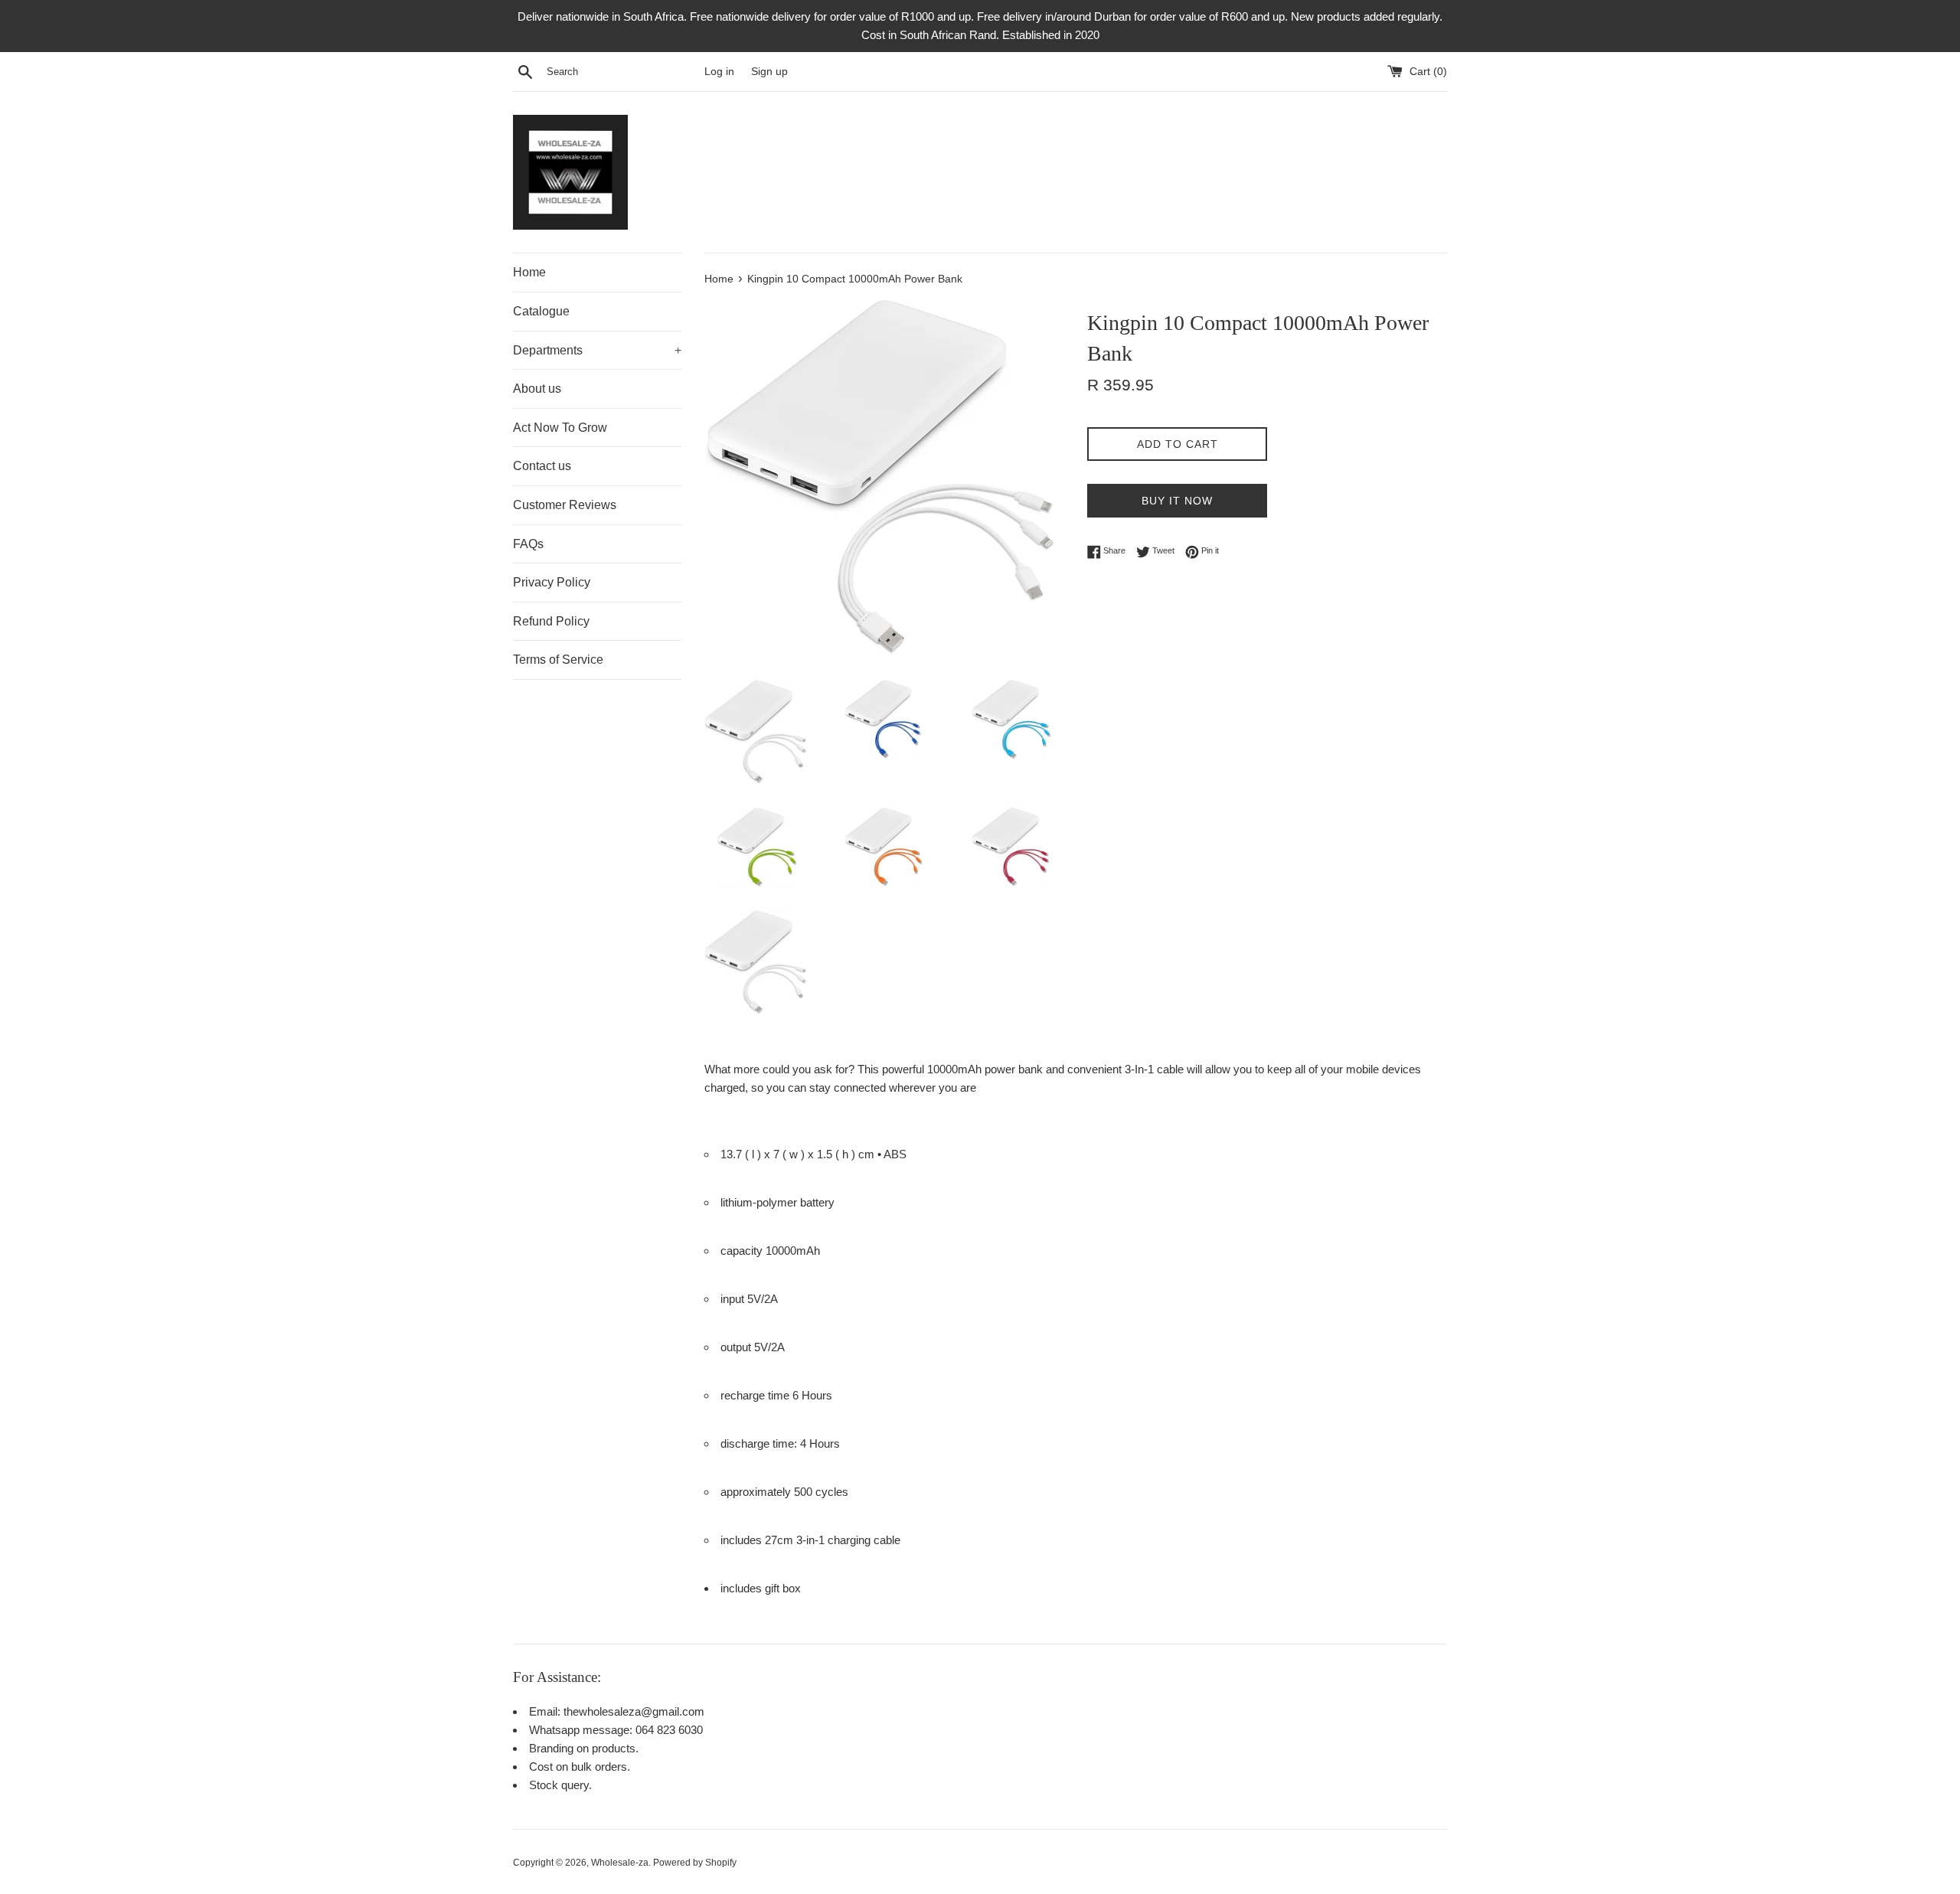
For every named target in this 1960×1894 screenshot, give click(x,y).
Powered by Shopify (695, 1863)
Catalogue (541, 311)
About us (537, 389)
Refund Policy (551, 621)
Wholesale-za (620, 1863)
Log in (719, 72)
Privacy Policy (552, 582)
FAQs (528, 544)
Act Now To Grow (560, 428)
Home (529, 272)
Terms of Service (558, 660)
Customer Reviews (565, 505)
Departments (597, 350)
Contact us (542, 466)
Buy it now (1177, 501)
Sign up (769, 72)
